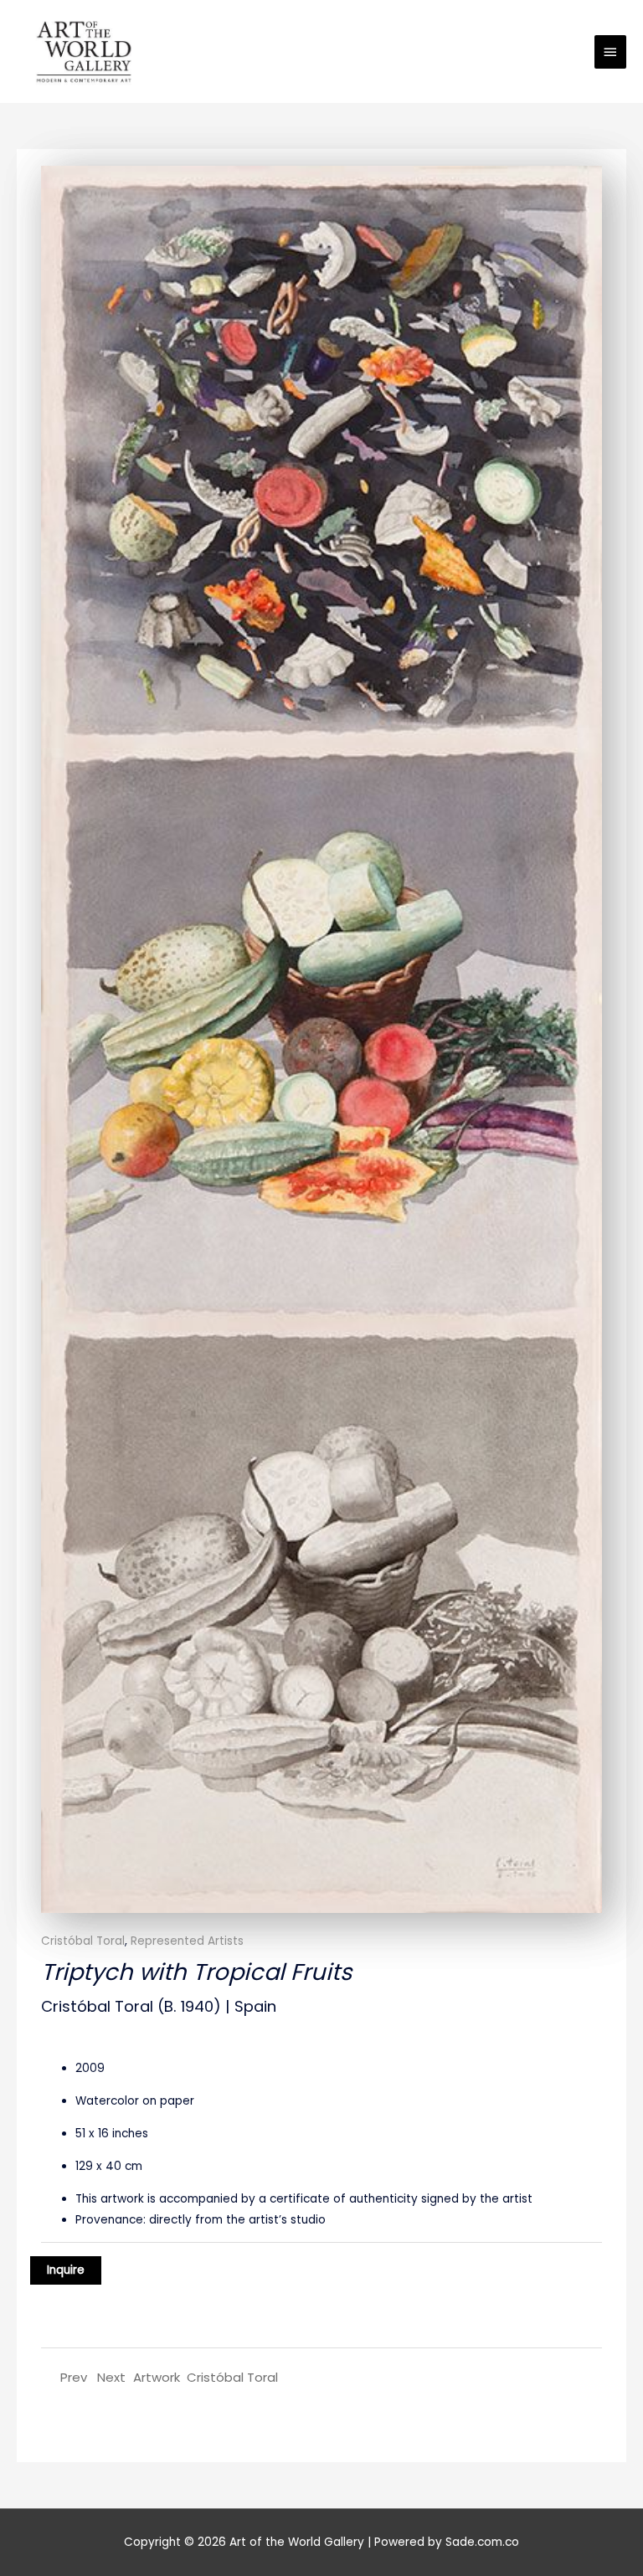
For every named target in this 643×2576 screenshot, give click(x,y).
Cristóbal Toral (83, 1941)
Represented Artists (187, 1941)
